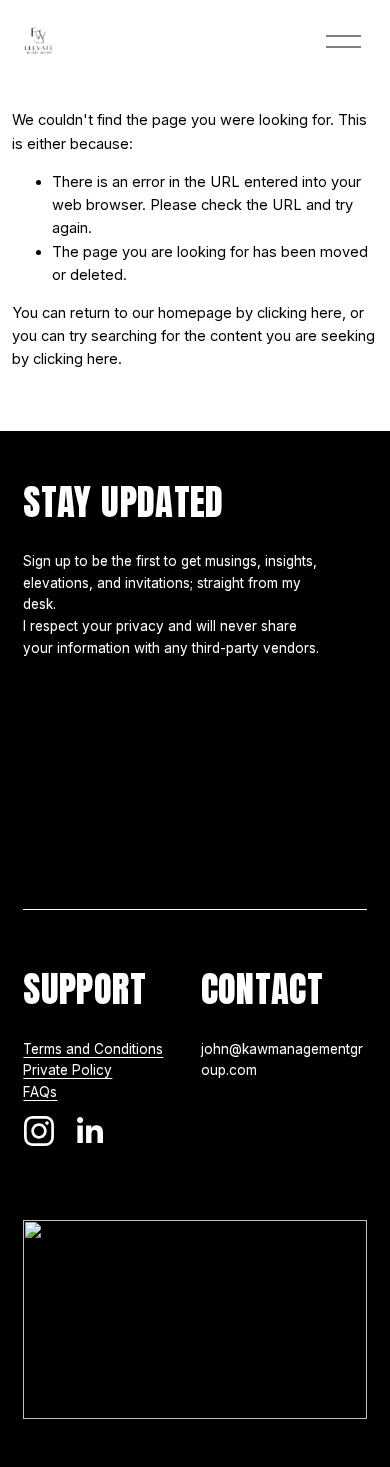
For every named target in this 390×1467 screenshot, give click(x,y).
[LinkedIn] (89, 1131)
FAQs (40, 1092)
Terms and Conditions (93, 1049)
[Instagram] (39, 1131)
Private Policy (67, 1070)
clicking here (299, 313)
